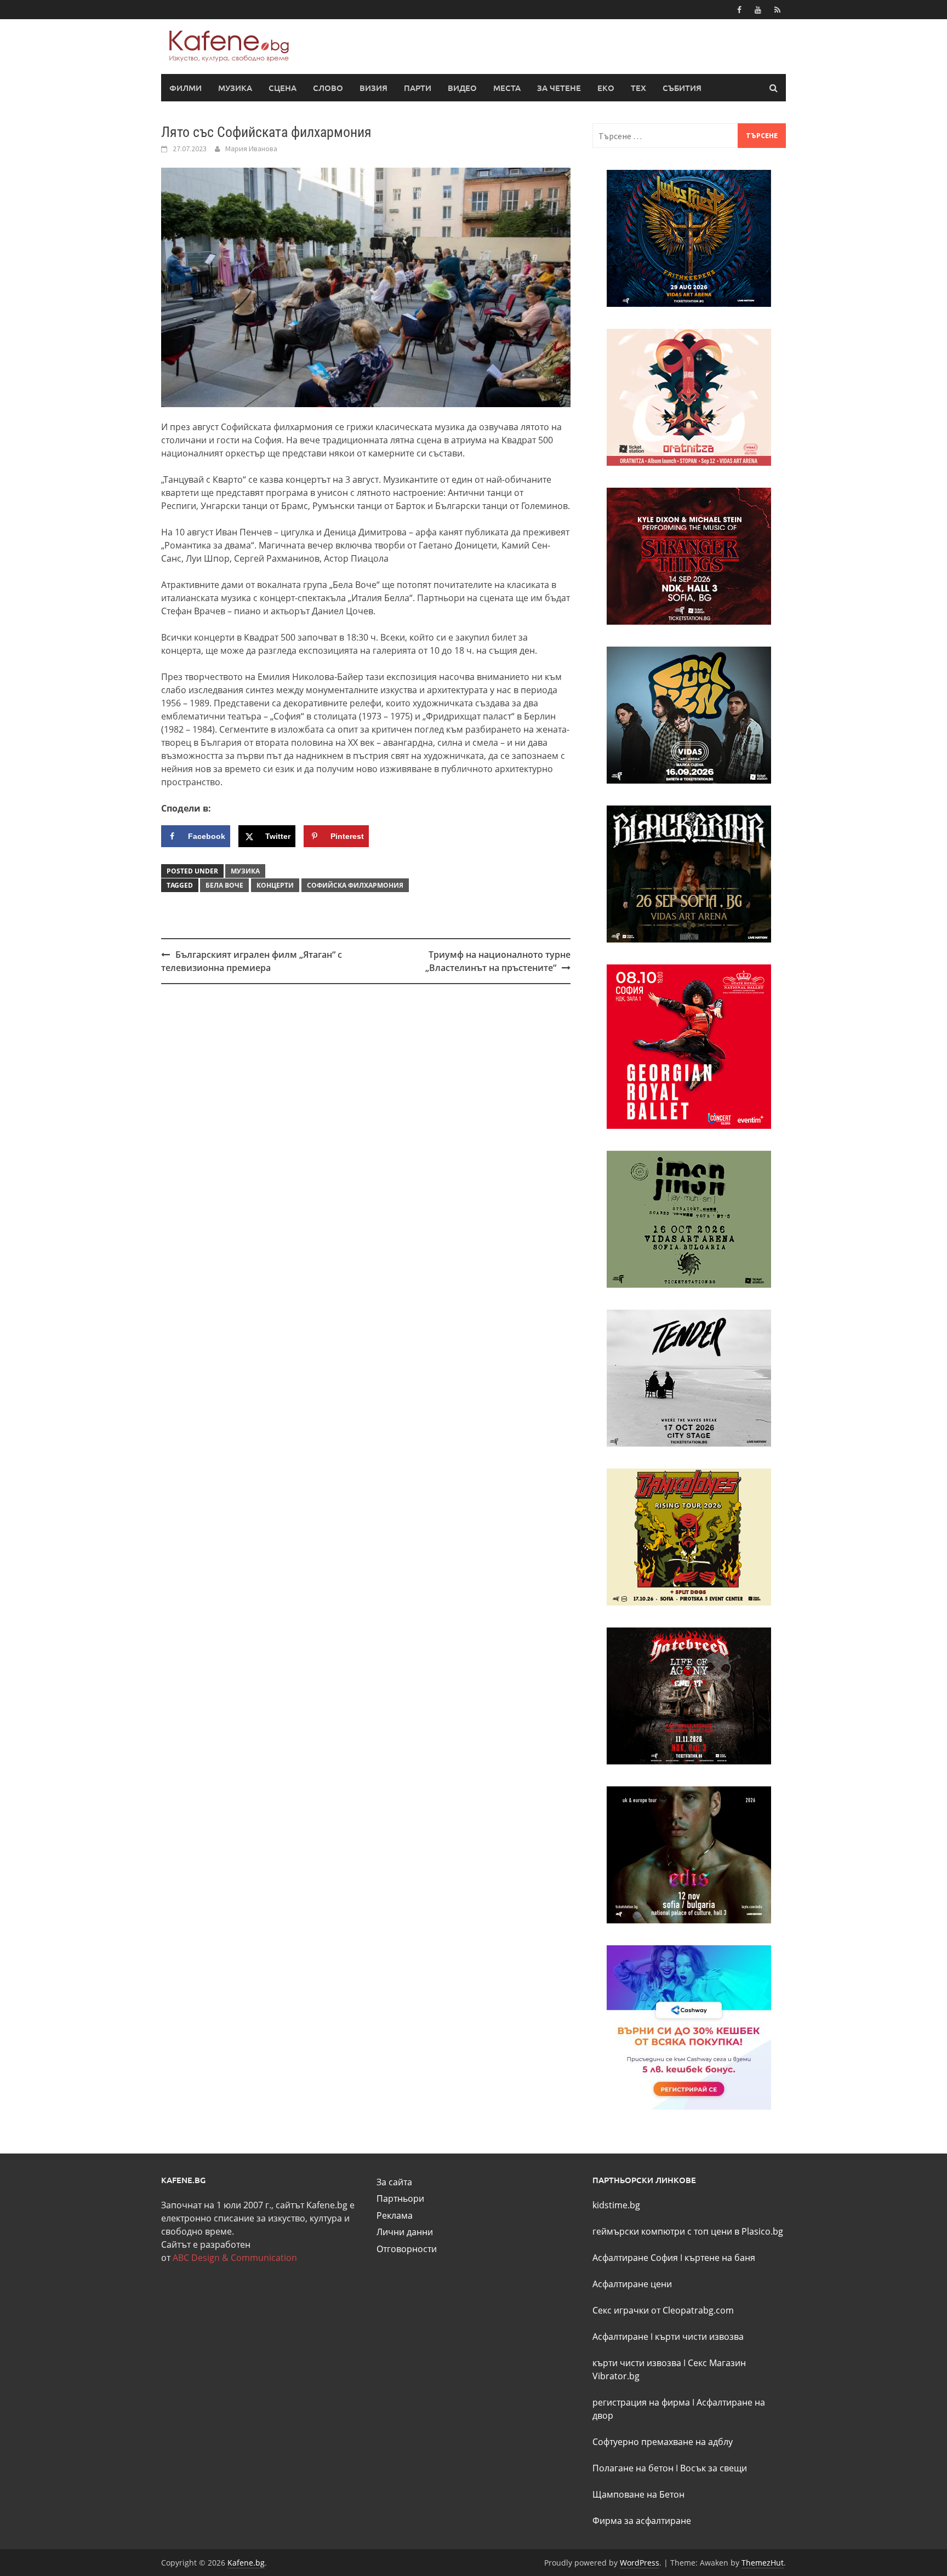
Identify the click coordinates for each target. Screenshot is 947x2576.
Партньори (400, 2198)
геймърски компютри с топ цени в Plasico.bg (688, 2231)
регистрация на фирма (641, 2402)
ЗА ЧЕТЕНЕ (559, 88)
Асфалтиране (620, 2337)
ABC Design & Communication (235, 2258)
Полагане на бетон (633, 2468)
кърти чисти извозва (699, 2337)
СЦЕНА (283, 88)
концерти (275, 885)
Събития (682, 88)
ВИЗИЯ (373, 88)
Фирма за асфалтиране (642, 2521)
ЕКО (606, 88)
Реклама (395, 2215)
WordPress (640, 2563)
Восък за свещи (714, 2468)
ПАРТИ (418, 88)
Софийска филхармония (355, 885)
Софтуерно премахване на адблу (663, 2442)
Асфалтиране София (635, 2258)
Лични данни (405, 2232)
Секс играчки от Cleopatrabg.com (663, 2310)
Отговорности (407, 2249)
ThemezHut (763, 2563)
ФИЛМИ (186, 88)
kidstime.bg (616, 2205)
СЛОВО (328, 88)
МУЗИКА (235, 88)
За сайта (394, 2182)
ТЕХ (638, 88)
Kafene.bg (246, 2563)
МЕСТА (507, 88)
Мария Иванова (251, 148)
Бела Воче (224, 885)
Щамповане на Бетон (638, 2494)
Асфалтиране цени (632, 2284)
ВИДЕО (462, 88)
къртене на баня (720, 2258)
